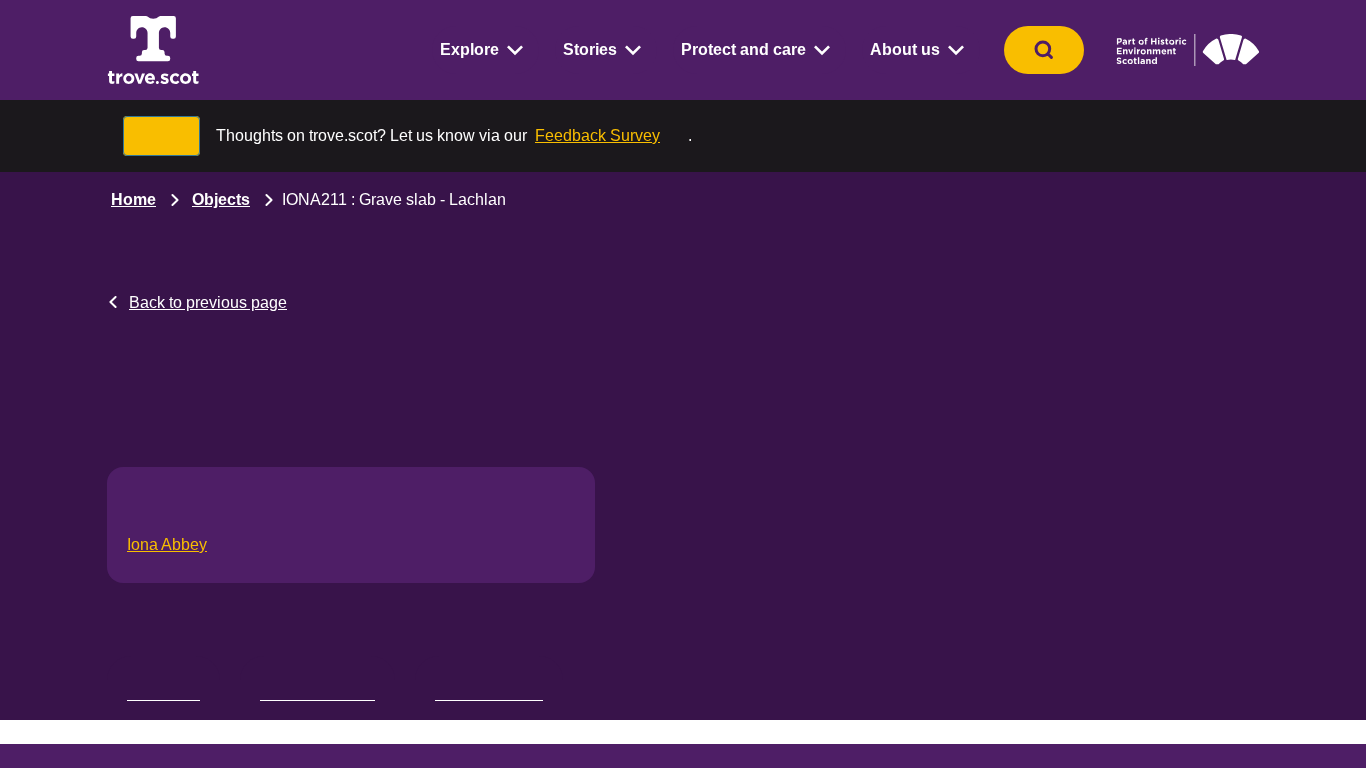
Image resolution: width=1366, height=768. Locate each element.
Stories (606, 49)
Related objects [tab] (317, 689)
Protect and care (753, 49)
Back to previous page (207, 302)
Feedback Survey (596, 135)
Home (132, 199)
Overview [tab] (163, 689)
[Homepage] (153, 50)
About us (908, 49)
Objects (217, 199)
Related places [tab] (489, 689)
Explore (490, 49)
